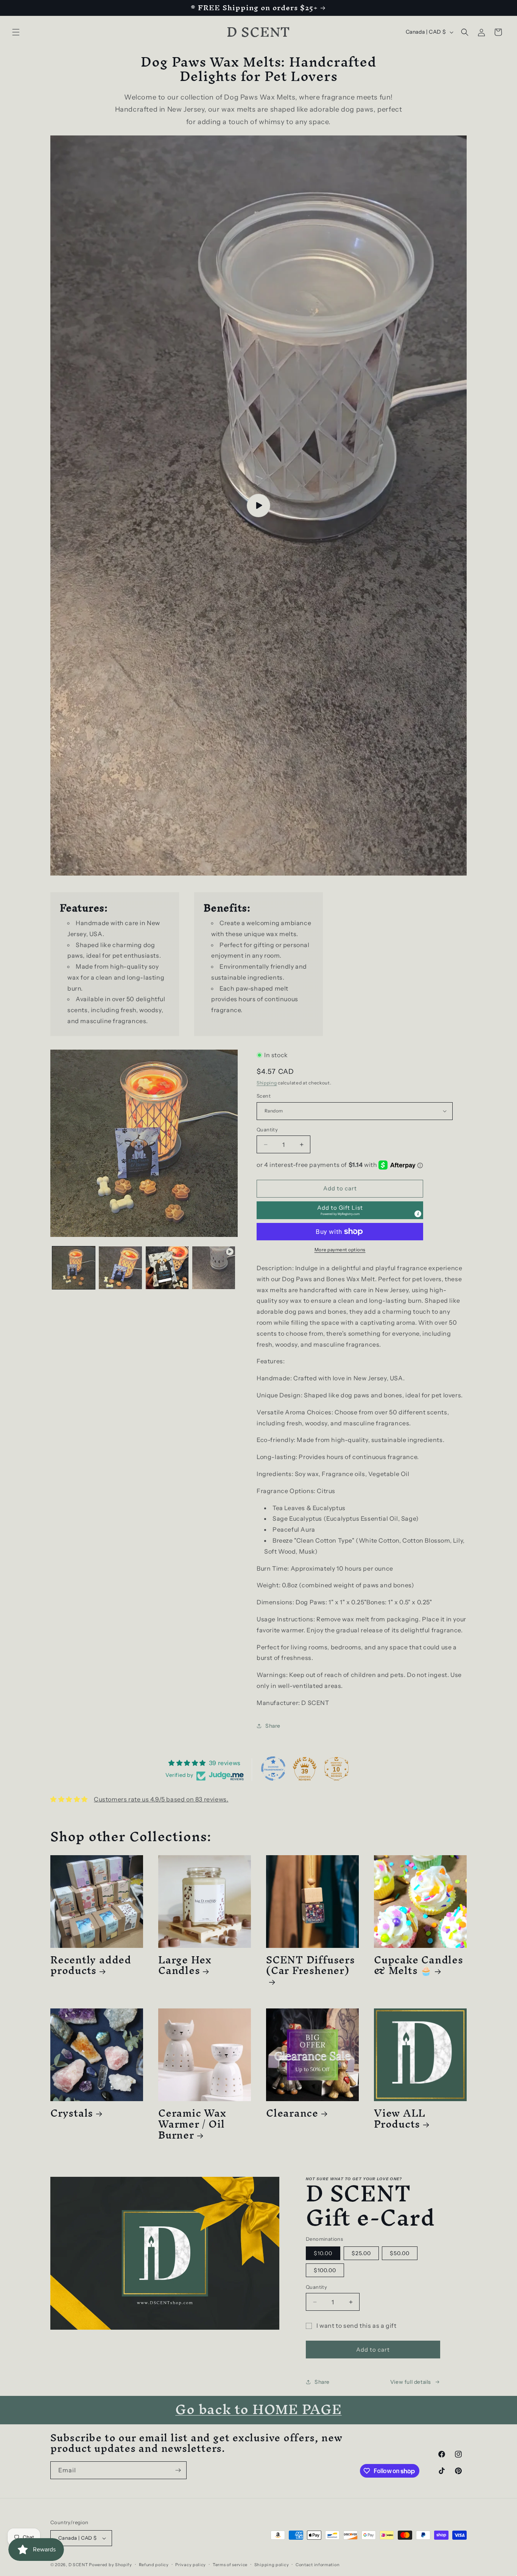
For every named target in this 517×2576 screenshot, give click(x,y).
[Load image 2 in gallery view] (120, 1268)
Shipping (267, 1083)
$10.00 (323, 2253)
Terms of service (230, 2565)
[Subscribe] (178, 2470)
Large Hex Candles (185, 1965)
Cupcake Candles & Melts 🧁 (419, 1965)
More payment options (340, 1250)
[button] (16, 32)
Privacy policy (191, 2565)
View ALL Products (400, 2119)
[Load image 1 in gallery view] (74, 1268)
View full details (411, 2382)
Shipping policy (272, 2565)
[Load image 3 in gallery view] (167, 1268)
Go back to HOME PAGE (258, 2409)
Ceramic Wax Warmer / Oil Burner (192, 2124)
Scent (264, 1096)
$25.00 (361, 2253)
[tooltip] (418, 1214)
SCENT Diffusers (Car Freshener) (311, 1968)
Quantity (267, 1129)
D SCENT (79, 2565)
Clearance (292, 2113)
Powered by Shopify (111, 2565)
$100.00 (325, 2270)
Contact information (318, 2565)
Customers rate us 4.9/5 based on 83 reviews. (161, 1799)
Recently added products (91, 1965)
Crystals (72, 2113)
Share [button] (273, 1726)
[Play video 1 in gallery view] (214, 1268)
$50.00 (400, 2253)
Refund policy (154, 2565)
